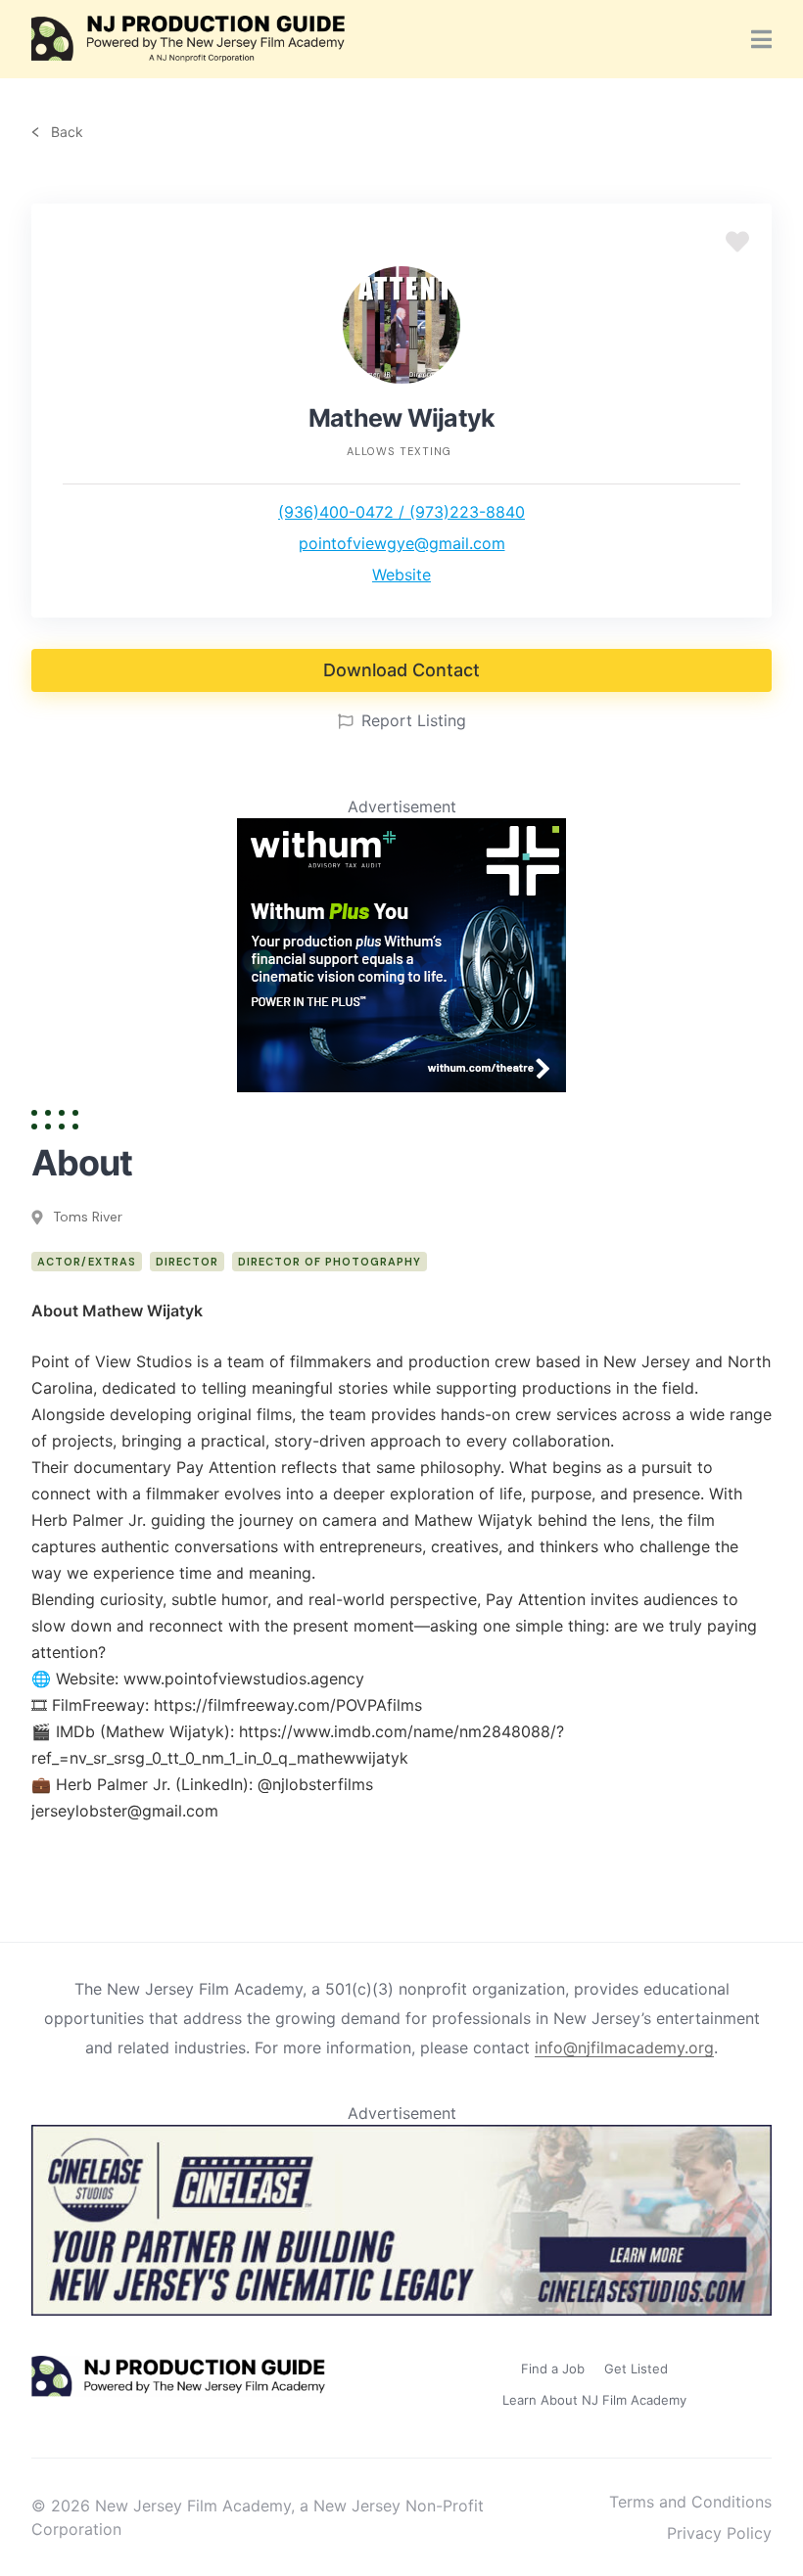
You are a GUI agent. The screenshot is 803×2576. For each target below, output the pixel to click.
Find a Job (553, 2369)
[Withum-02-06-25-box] (401, 1086)
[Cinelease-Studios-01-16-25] (401, 2310)
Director (187, 1262)
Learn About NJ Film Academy (594, 2400)
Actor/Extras (87, 1262)
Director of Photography (330, 1262)
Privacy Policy (719, 2533)
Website (401, 575)
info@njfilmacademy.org (624, 2047)
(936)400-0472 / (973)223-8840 (401, 512)
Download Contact (401, 670)
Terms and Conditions (690, 2502)
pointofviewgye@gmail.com (402, 543)
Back (65, 132)
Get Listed (636, 2369)
